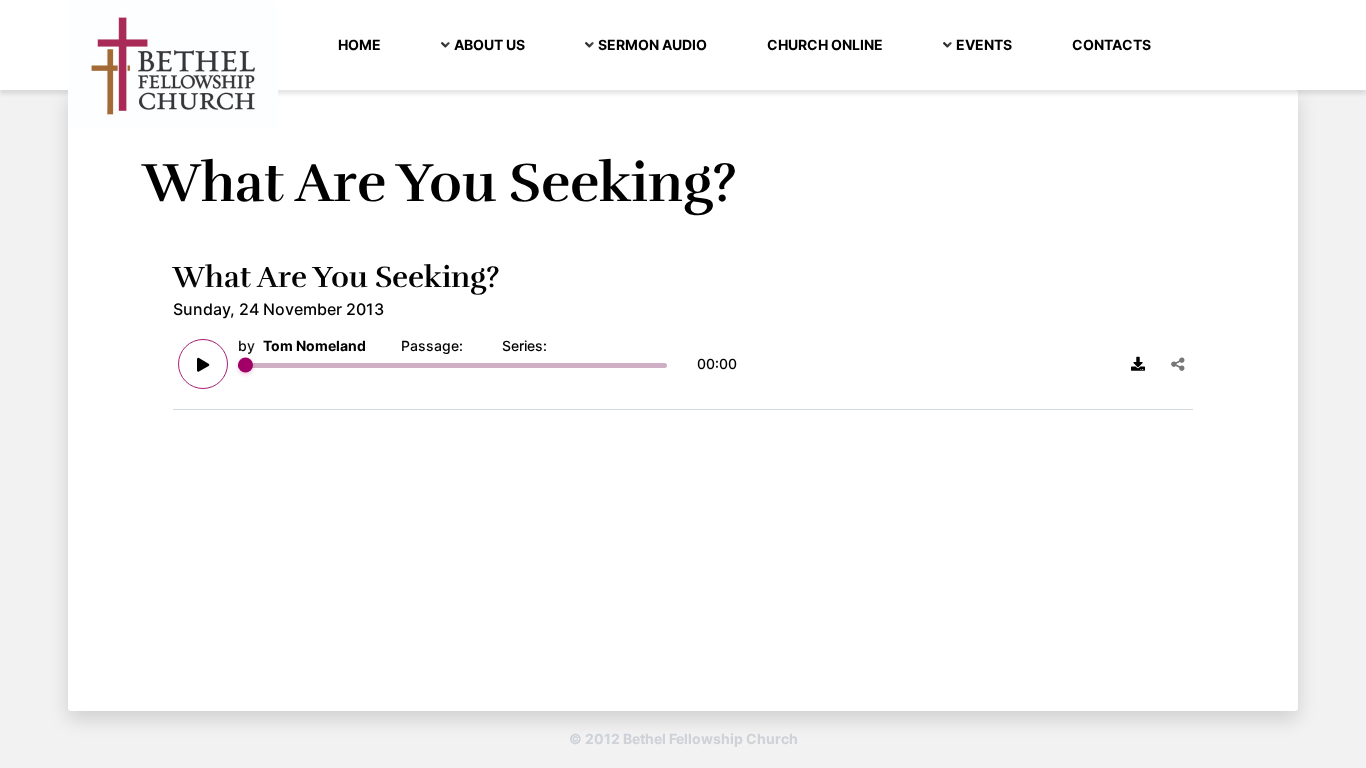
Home (359, 44)
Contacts (1111, 44)
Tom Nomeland (314, 345)
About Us (489, 44)
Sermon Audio (652, 44)
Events (984, 44)
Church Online (825, 44)
